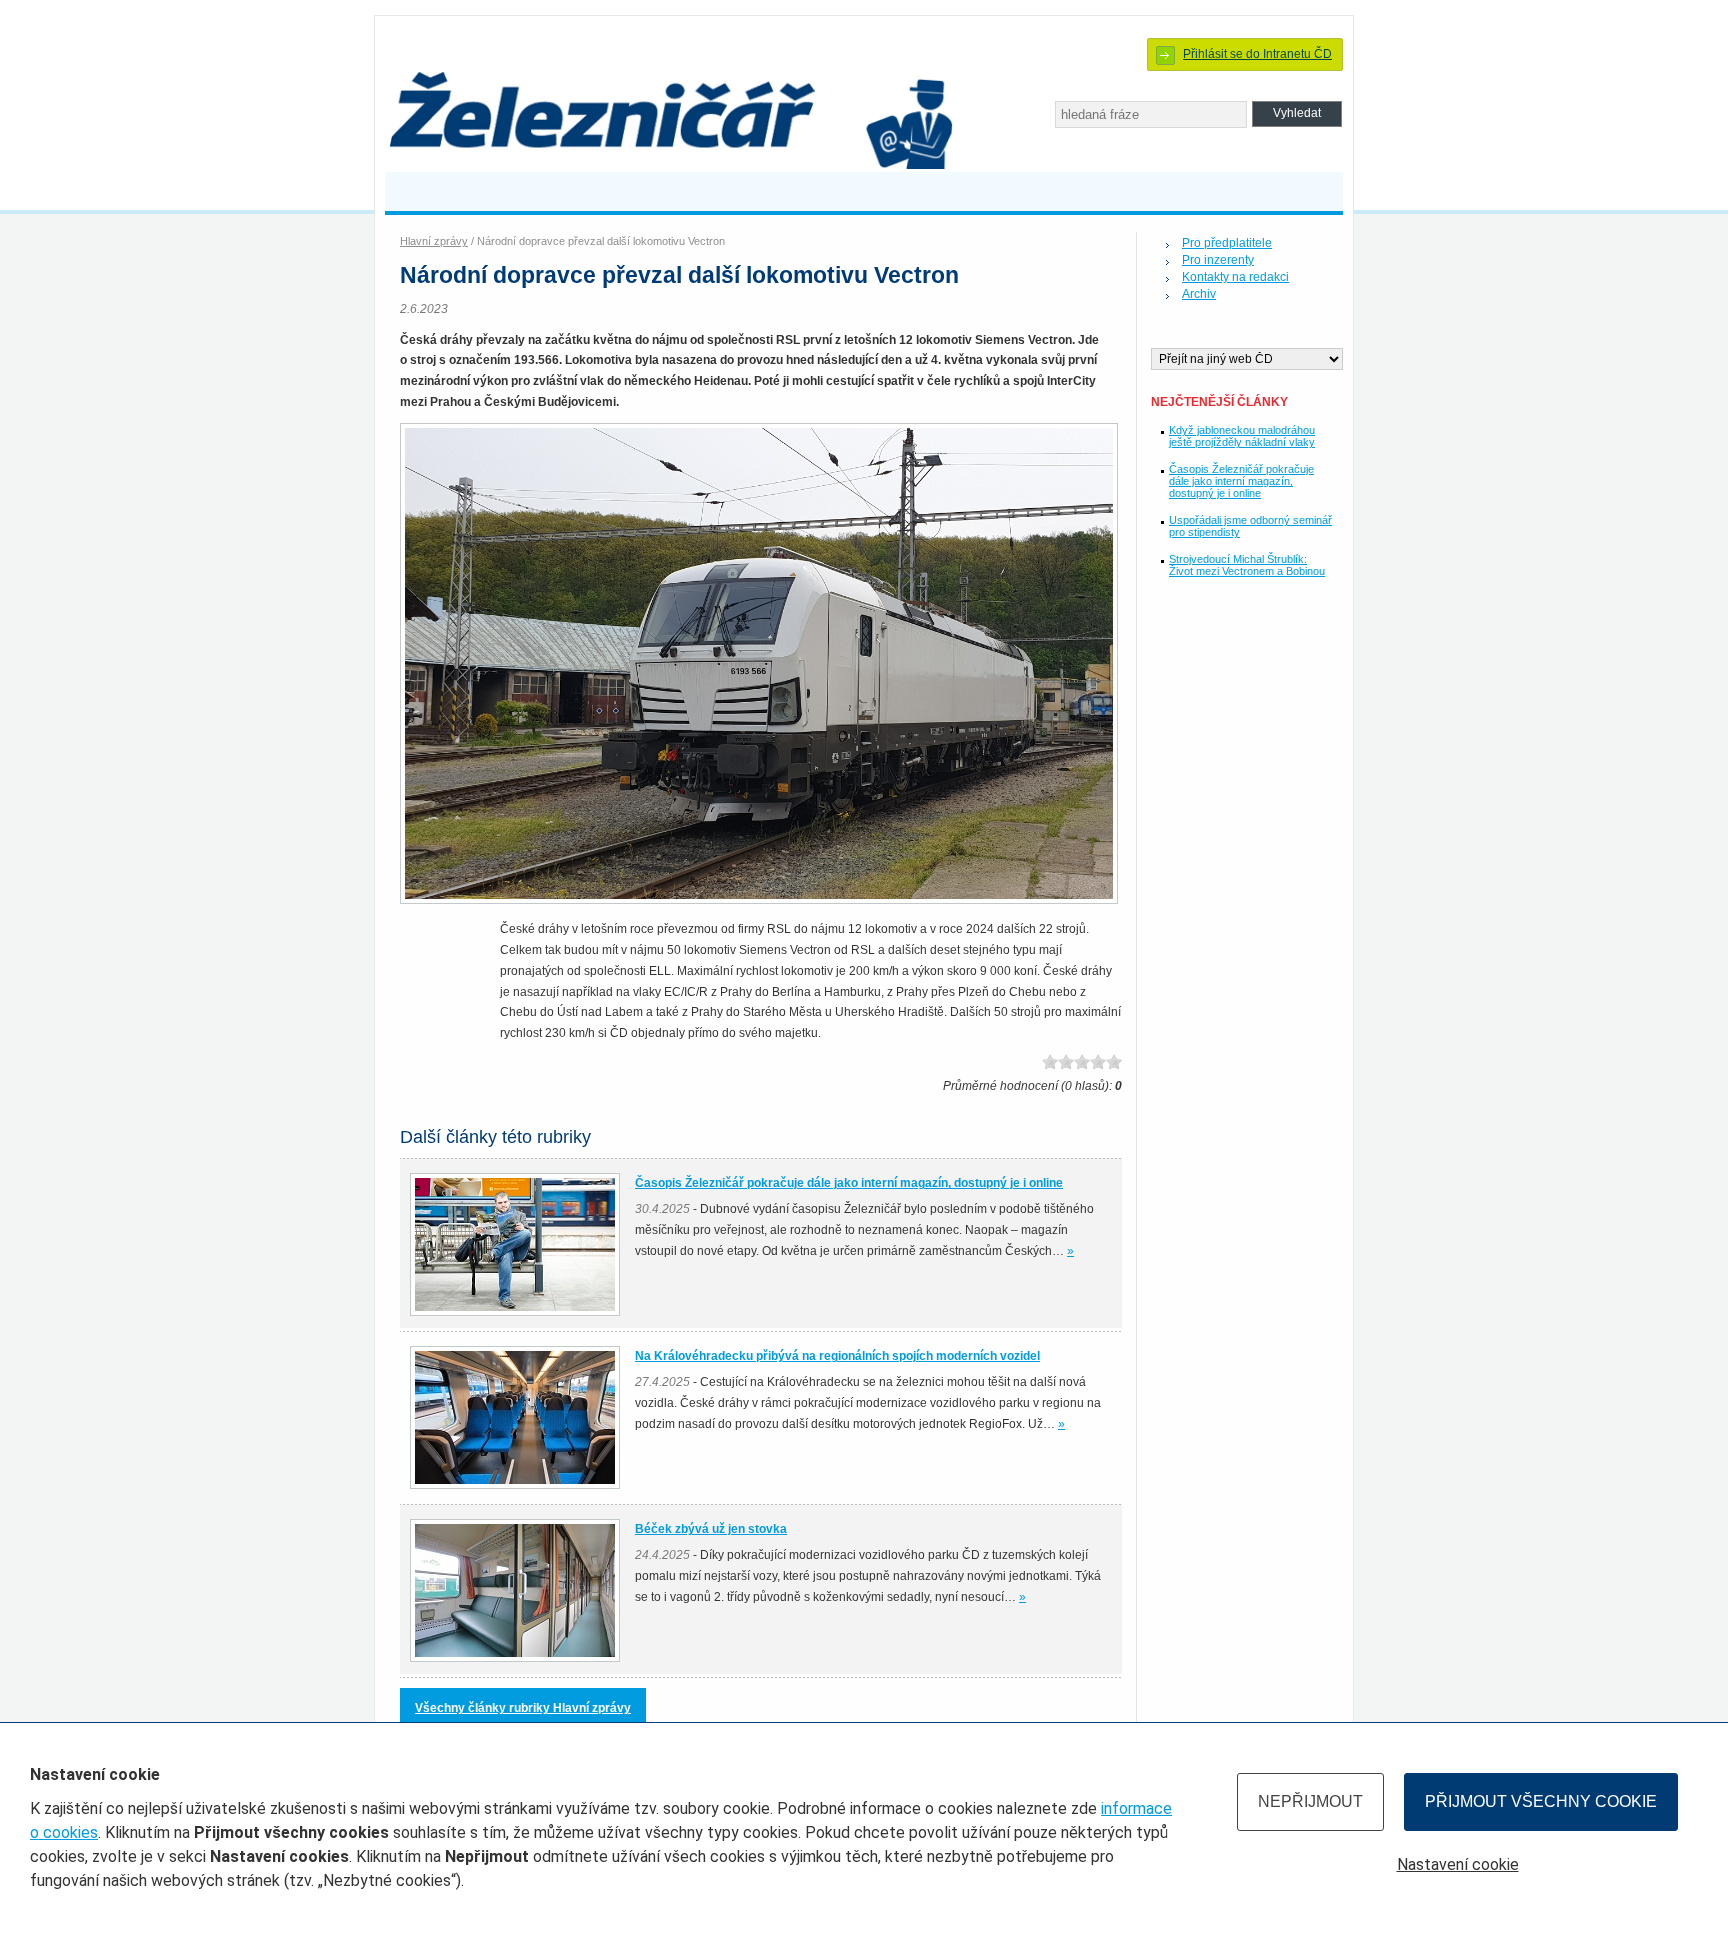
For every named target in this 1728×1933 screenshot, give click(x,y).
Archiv (1199, 294)
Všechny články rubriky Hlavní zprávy (523, 1708)
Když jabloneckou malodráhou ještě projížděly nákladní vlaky (1242, 436)
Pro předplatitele (1227, 243)
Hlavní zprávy (434, 241)
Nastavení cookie (1458, 1864)
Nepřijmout (1310, 1801)
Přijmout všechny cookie (1541, 1801)
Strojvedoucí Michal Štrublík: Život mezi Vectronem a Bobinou (1247, 565)
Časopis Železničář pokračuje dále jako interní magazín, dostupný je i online (1241, 481)
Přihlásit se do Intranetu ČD (1257, 54)
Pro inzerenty (1218, 260)
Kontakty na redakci (1235, 277)
